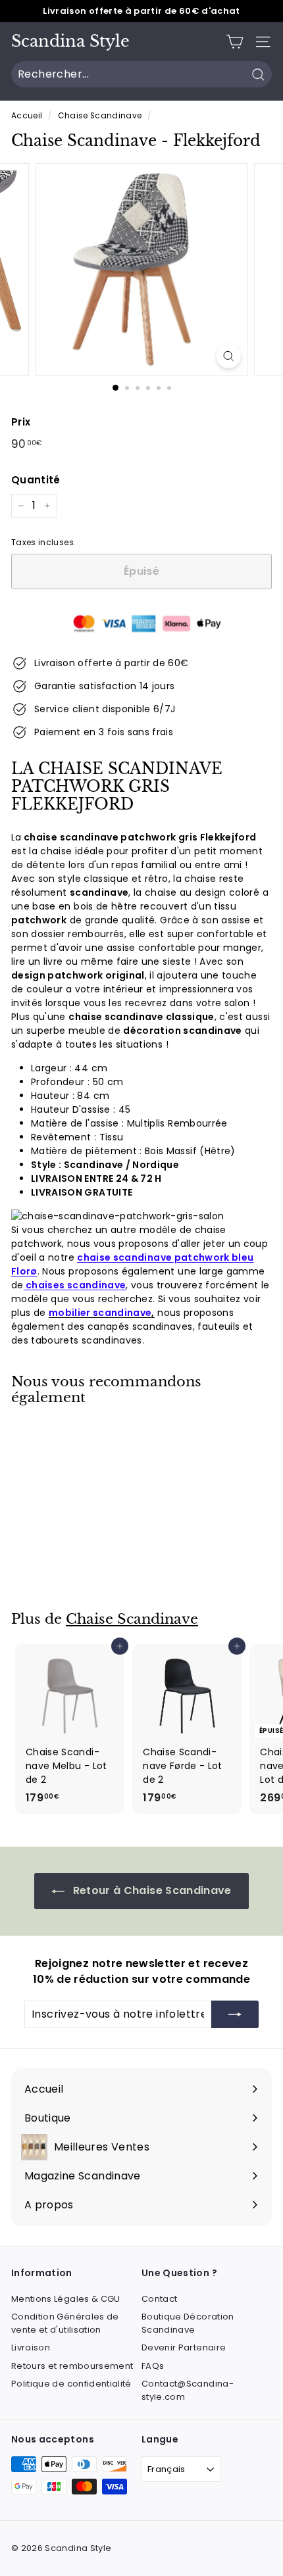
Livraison (31, 2347)
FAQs (153, 2366)
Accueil (27, 116)
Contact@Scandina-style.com (188, 2390)
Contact (159, 2299)
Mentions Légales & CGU (66, 2299)
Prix (21, 422)
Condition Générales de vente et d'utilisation (65, 2323)
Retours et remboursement (72, 2366)
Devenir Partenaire (184, 2347)
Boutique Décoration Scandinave (188, 2323)
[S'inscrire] (235, 2014)
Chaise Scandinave (100, 116)
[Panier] (235, 42)
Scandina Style (70, 41)
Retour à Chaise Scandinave (150, 1890)
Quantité (36, 480)
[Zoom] (228, 356)
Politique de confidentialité (71, 2384)
